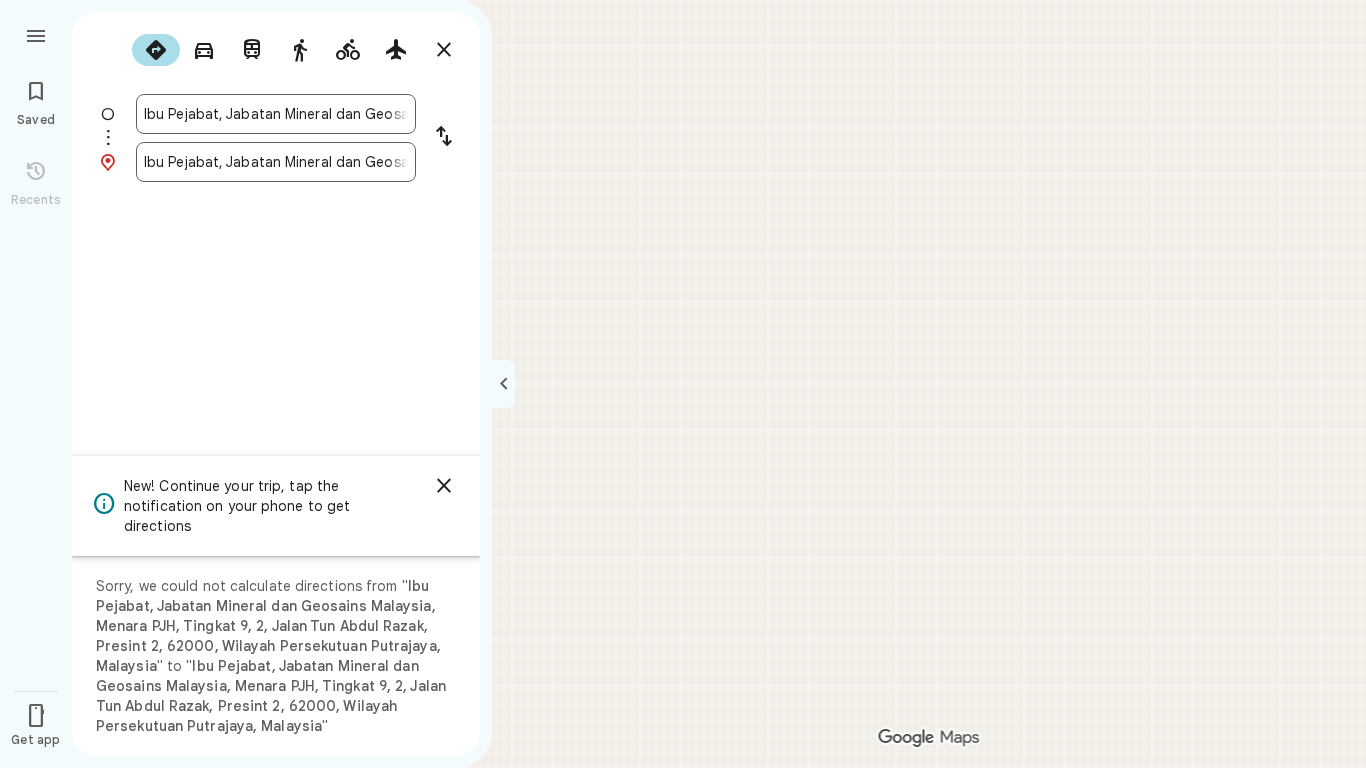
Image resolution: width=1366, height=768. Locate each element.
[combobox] (276, 114)
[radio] (156, 50)
